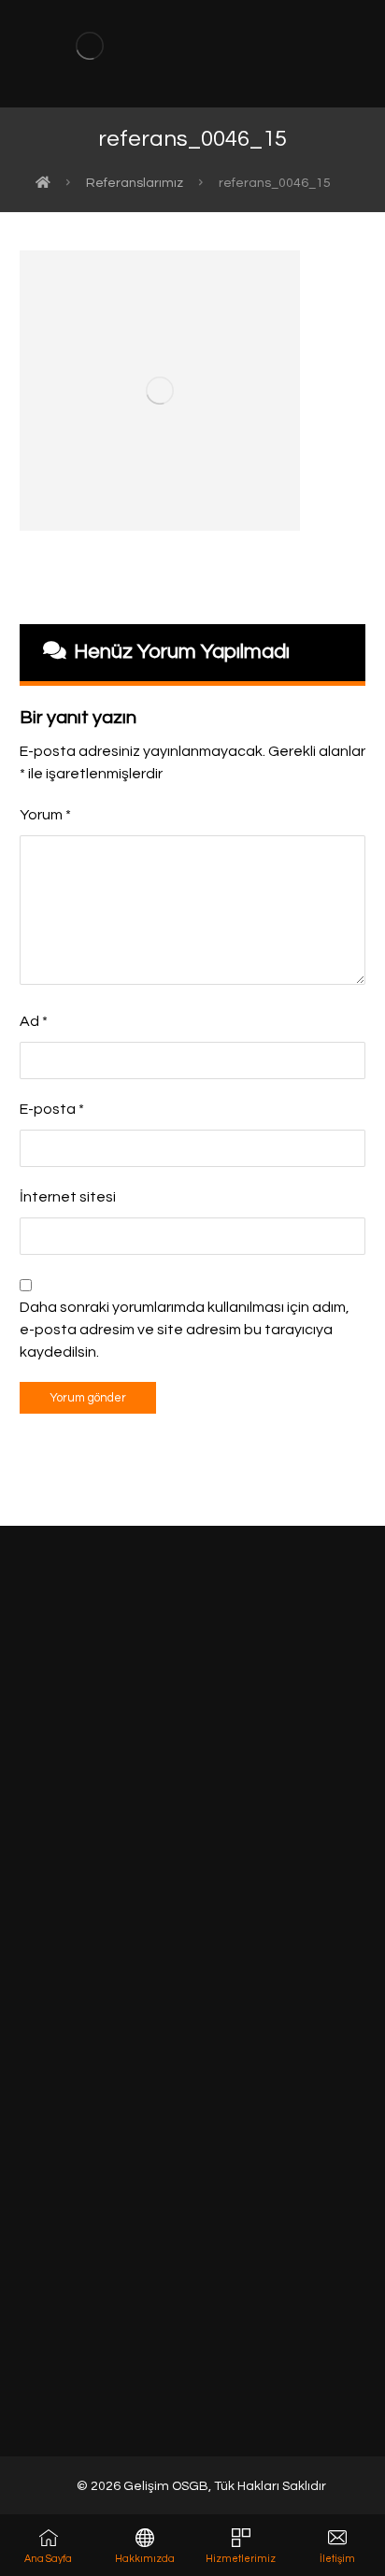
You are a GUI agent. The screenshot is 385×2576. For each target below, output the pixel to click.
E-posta (52, 1109)
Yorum (45, 815)
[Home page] (43, 183)
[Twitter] (192, 2407)
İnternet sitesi (68, 1197)
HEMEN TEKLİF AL (192, 1642)
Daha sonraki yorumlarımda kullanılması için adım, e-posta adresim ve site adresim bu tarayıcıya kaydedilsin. (185, 1330)
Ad (34, 1021)
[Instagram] (217, 2407)
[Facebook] (168, 2407)
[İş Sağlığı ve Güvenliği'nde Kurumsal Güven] (90, 45)
